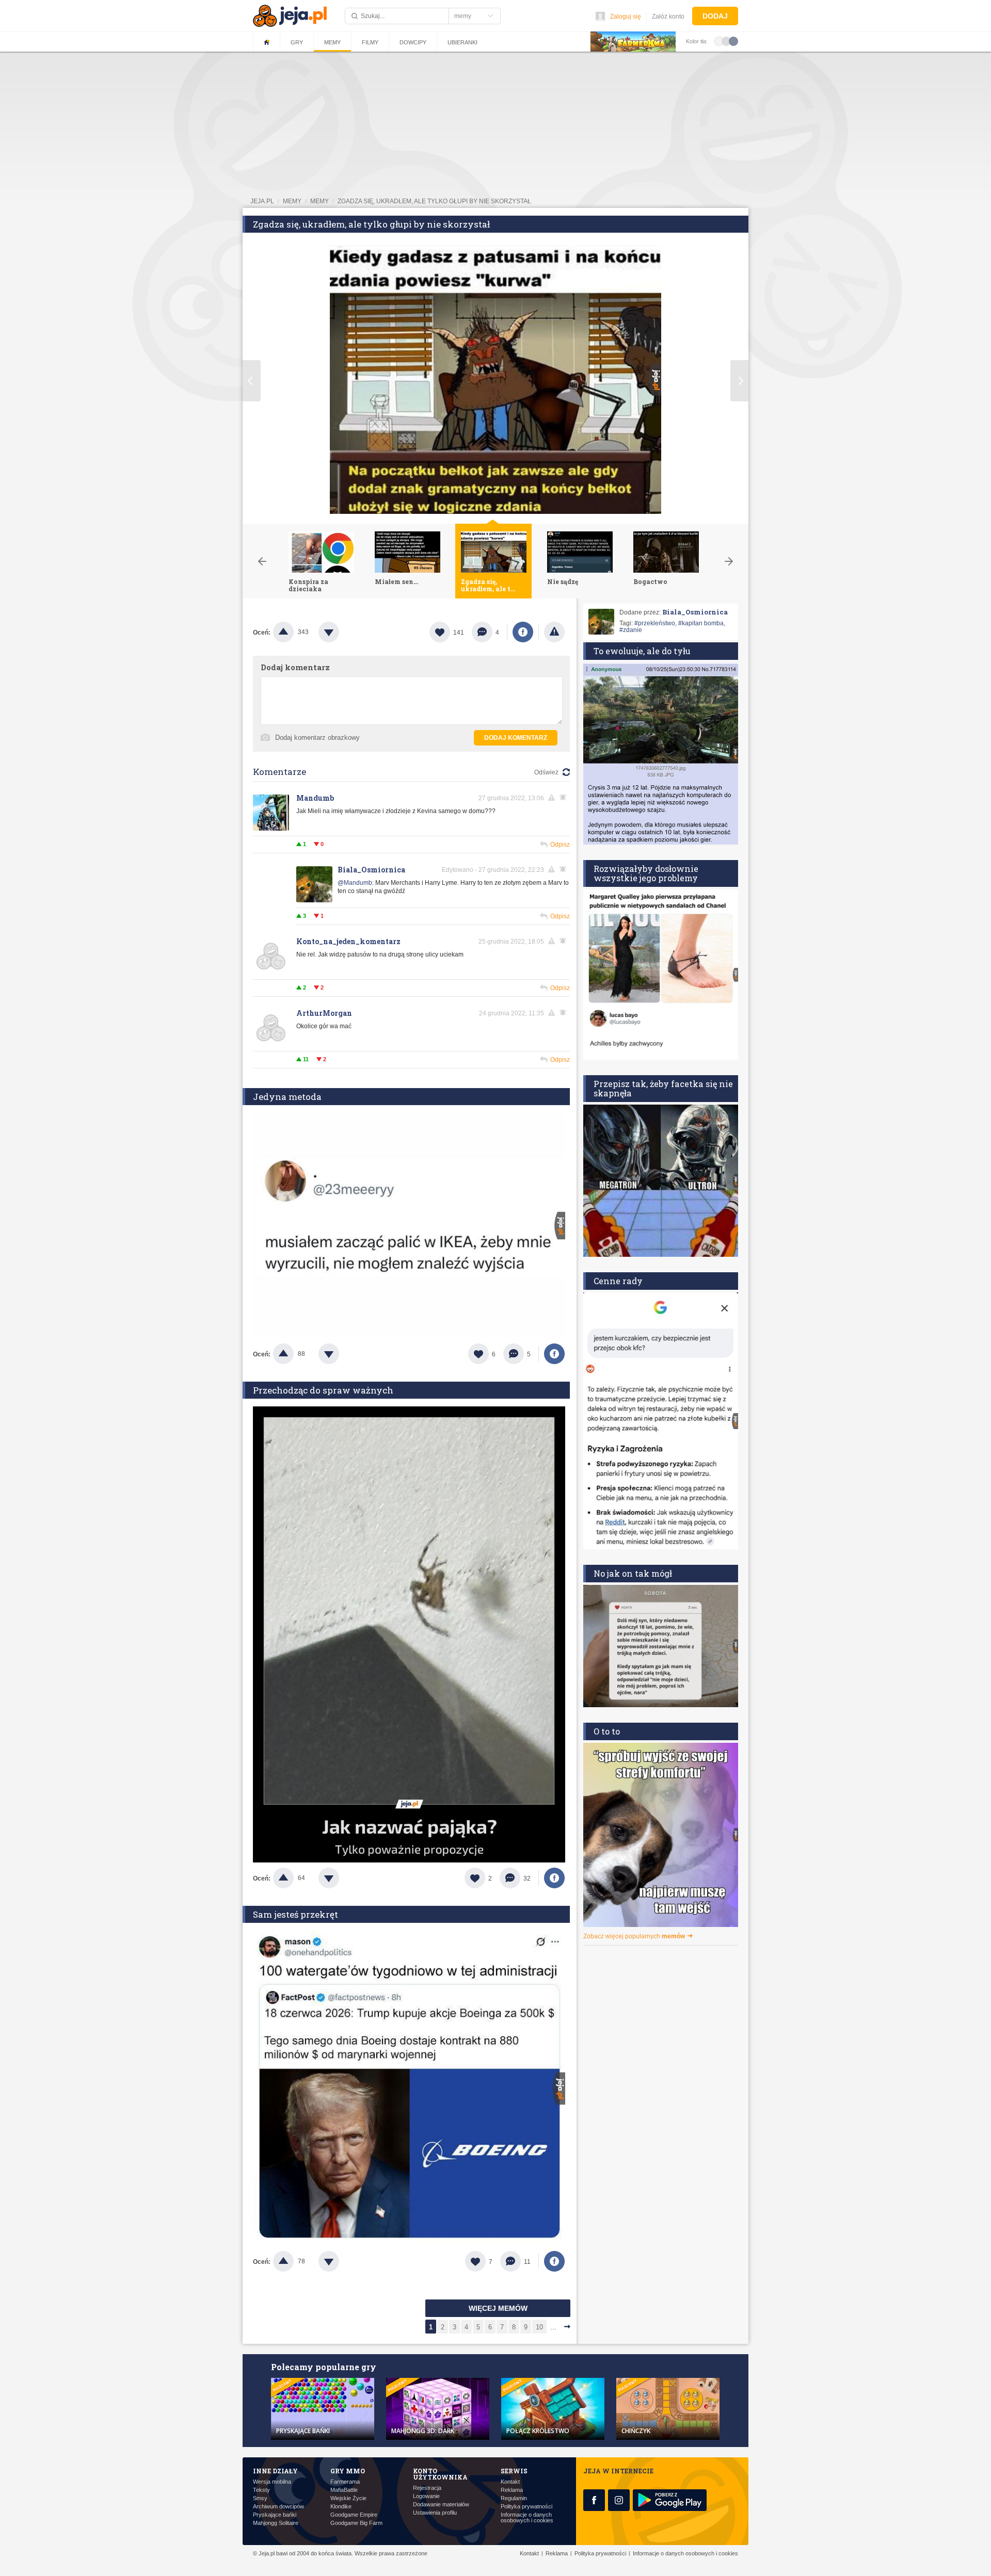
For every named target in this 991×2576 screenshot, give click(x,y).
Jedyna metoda (287, 1097)
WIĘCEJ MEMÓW (498, 2308)
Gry (297, 42)
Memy (332, 42)
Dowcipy (413, 42)
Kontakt (510, 2482)
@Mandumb (355, 883)
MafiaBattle (344, 2490)
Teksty (261, 2490)
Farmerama (345, 2482)
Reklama (512, 2490)
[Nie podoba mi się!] (341, 632)
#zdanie (631, 630)
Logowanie (426, 2496)
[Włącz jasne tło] (719, 41)
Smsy (260, 2498)
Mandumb (315, 798)
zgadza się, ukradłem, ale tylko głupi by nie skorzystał (434, 201)
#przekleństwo (655, 623)
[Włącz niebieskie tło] (733, 41)
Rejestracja (427, 2488)
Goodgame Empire (354, 2515)
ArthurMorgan (324, 1013)
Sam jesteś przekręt (295, 1914)
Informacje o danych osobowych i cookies (527, 2518)
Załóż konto (668, 17)
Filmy (370, 42)
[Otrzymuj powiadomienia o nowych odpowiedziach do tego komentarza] (565, 869)
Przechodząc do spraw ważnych (323, 1390)
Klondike (341, 2507)
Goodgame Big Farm (356, 2523)
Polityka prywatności (526, 2507)
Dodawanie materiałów (441, 2505)
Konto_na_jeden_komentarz (348, 941)
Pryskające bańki (275, 2515)
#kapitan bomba (701, 623)
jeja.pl (262, 201)
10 (539, 2327)
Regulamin (514, 2498)
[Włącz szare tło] (726, 41)
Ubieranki (462, 42)
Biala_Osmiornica (371, 870)
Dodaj (715, 16)
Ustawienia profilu (435, 2513)
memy (292, 201)
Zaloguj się (626, 17)
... (553, 2327)
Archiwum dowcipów (278, 2507)
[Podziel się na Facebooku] (523, 632)
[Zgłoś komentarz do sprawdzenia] (553, 798)
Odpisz (560, 845)
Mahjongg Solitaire (276, 2523)
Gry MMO (348, 2471)
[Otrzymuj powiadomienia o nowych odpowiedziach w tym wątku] (565, 798)
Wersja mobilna (272, 2482)
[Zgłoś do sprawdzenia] (554, 632)
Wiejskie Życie (348, 2498)
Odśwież (546, 772)
